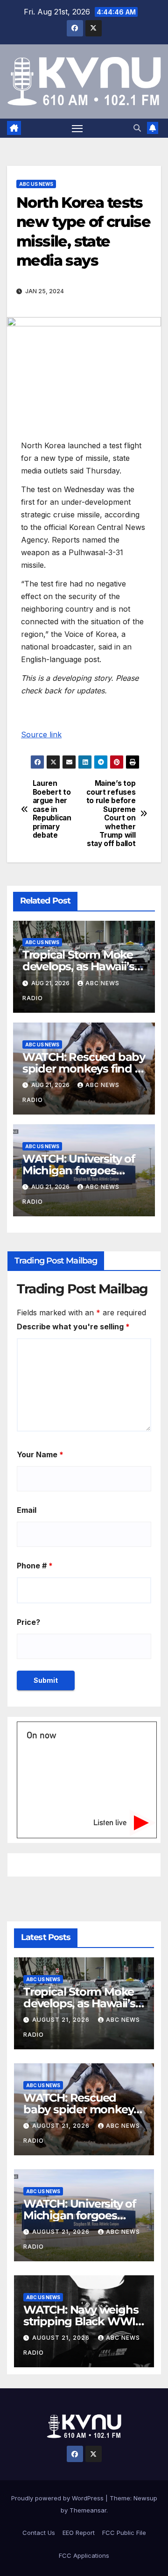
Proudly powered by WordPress (58, 2498)
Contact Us (39, 2533)
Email (27, 1510)
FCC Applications (84, 2555)
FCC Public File (124, 2533)
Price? (28, 1622)
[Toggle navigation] (77, 128)
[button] (137, 128)
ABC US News (36, 184)
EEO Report (79, 2533)
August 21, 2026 (62, 2020)
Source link (41, 734)
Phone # (35, 1566)
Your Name (40, 1454)
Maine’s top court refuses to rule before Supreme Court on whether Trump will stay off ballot (111, 814)
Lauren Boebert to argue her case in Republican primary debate (52, 809)
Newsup (145, 2498)
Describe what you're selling (73, 1327)
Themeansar (88, 2510)
